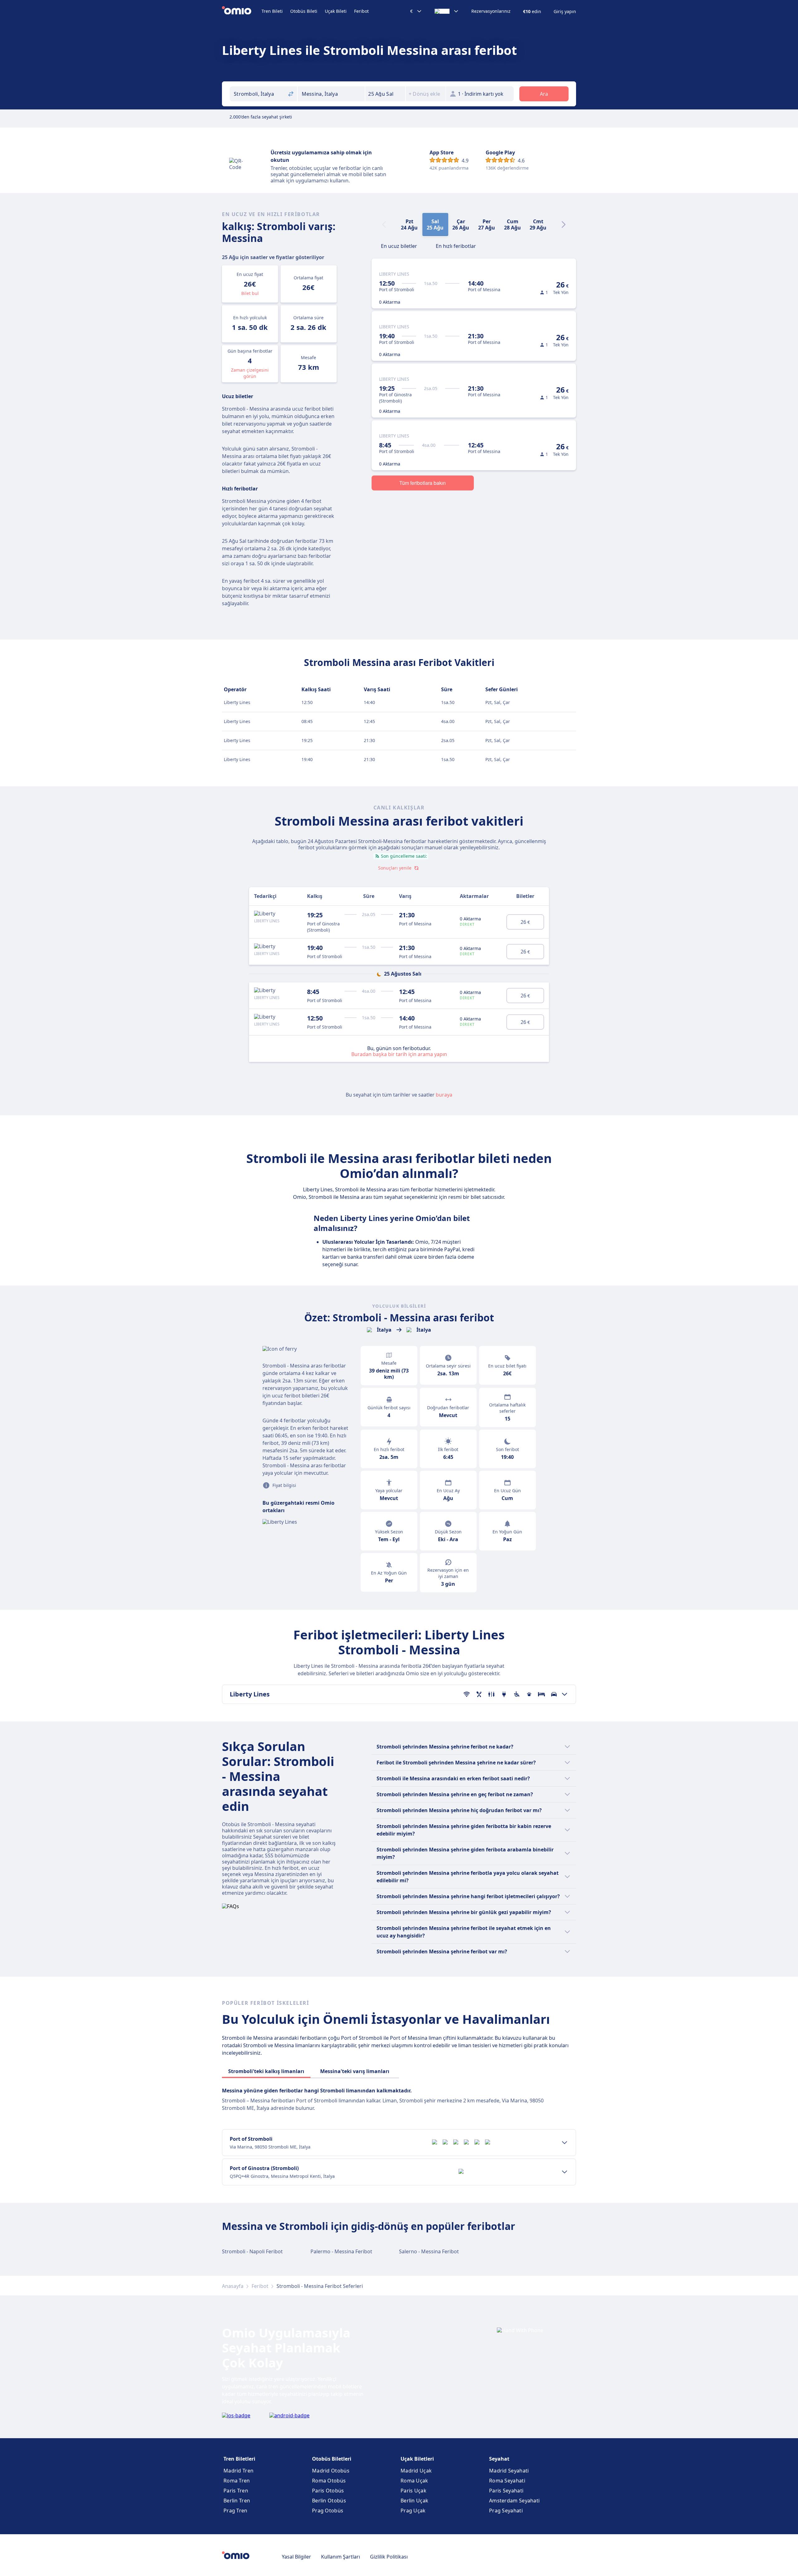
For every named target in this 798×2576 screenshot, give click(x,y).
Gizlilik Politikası (389, 2557)
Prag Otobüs (328, 2511)
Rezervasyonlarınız (491, 11)
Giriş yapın (565, 12)
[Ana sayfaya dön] (242, 11)
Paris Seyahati (506, 2491)
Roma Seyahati (507, 2481)
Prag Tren (236, 2511)
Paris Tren (236, 2491)
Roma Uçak (414, 2481)
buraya (444, 1095)
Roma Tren (237, 2481)
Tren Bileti (272, 11)
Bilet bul (250, 293)
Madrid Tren (238, 2471)
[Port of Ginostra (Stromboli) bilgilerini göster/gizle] (565, 2172)
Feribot (361, 11)
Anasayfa (233, 2286)
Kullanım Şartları (341, 2557)
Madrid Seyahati (509, 2471)
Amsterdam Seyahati (514, 2501)
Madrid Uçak (416, 2471)
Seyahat (499, 2459)
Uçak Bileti (336, 11)
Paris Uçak (413, 2491)
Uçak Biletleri (417, 2459)
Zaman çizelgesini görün (250, 373)
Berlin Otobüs (329, 2501)
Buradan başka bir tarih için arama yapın (399, 1054)
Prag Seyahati (506, 2511)
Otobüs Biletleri (332, 2459)
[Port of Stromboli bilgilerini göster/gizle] (565, 2143)
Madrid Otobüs (331, 2471)
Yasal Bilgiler (296, 2557)
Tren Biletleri (239, 2459)
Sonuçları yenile (395, 868)
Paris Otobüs (328, 2491)
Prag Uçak (413, 2511)
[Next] (564, 224)
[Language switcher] (447, 11)
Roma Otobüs (329, 2481)
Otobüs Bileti (304, 11)
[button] (385, 94)
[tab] (399, 245)
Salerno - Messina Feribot (429, 2251)
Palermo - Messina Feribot (341, 2251)
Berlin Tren (237, 2501)
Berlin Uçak (414, 2501)
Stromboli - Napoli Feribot (252, 2251)
